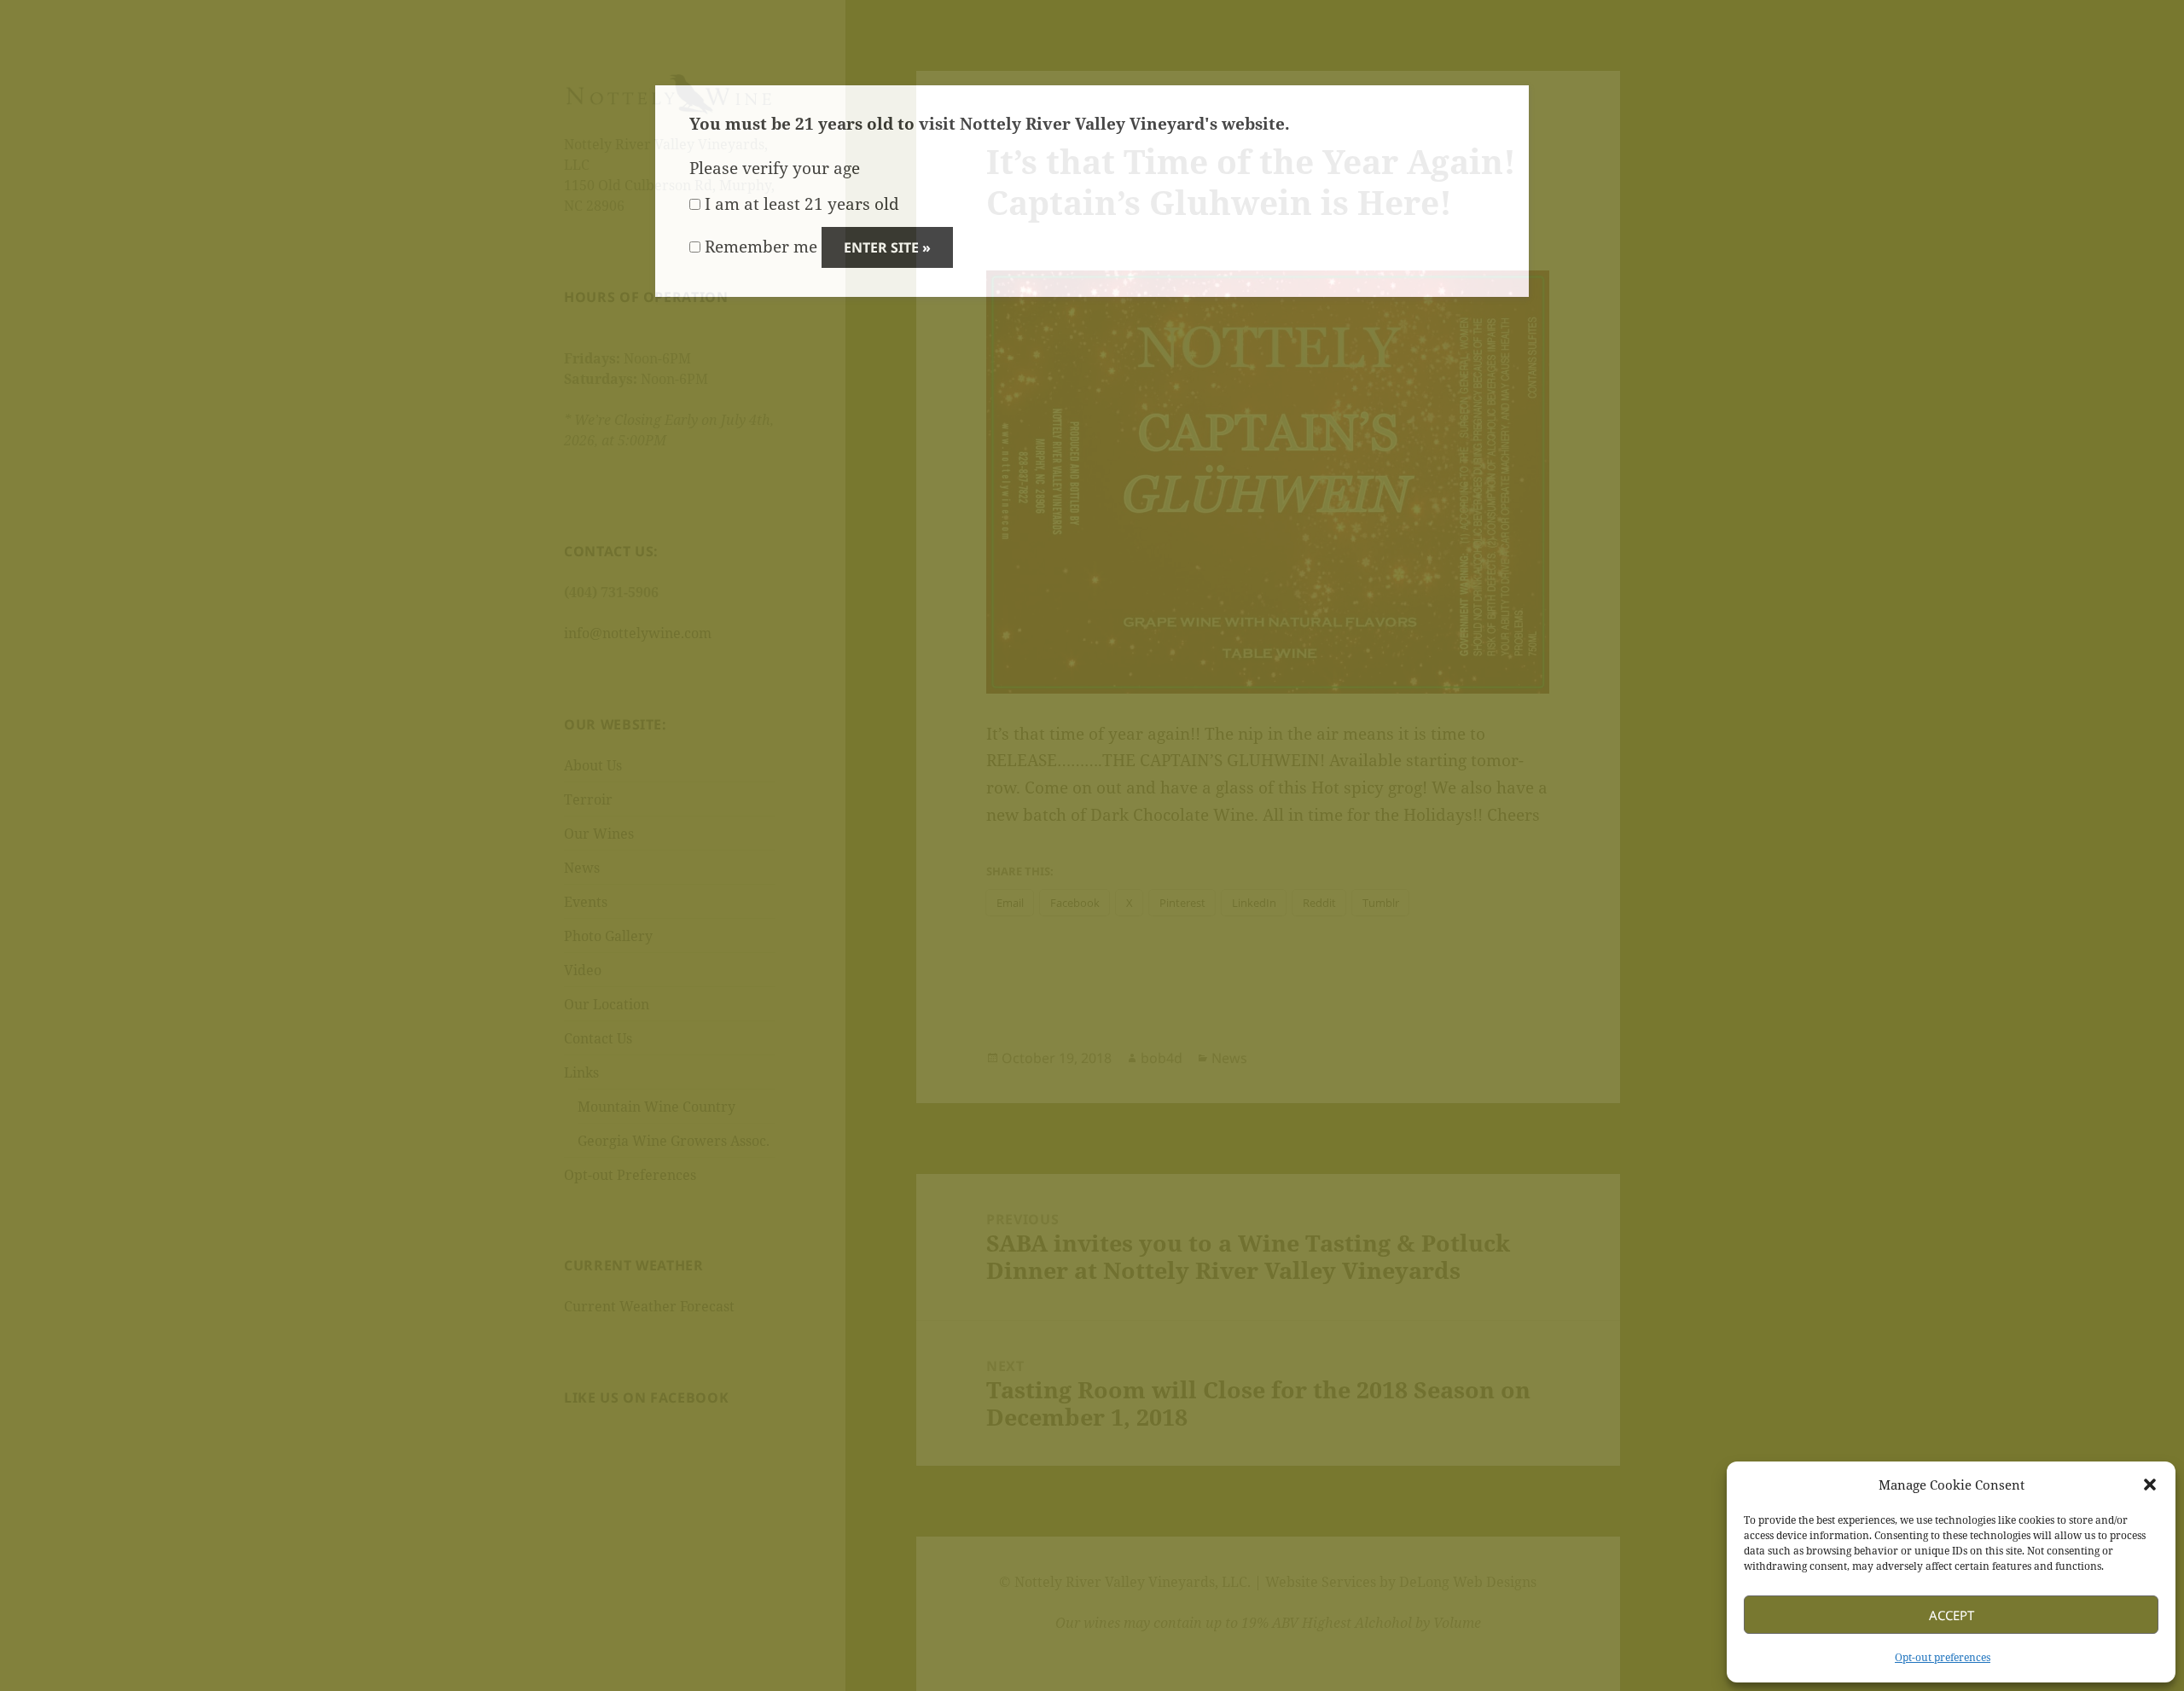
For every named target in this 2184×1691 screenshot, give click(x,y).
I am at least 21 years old (800, 204)
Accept (1952, 1615)
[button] (2150, 1485)
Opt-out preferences (1943, 1657)
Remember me (759, 247)
